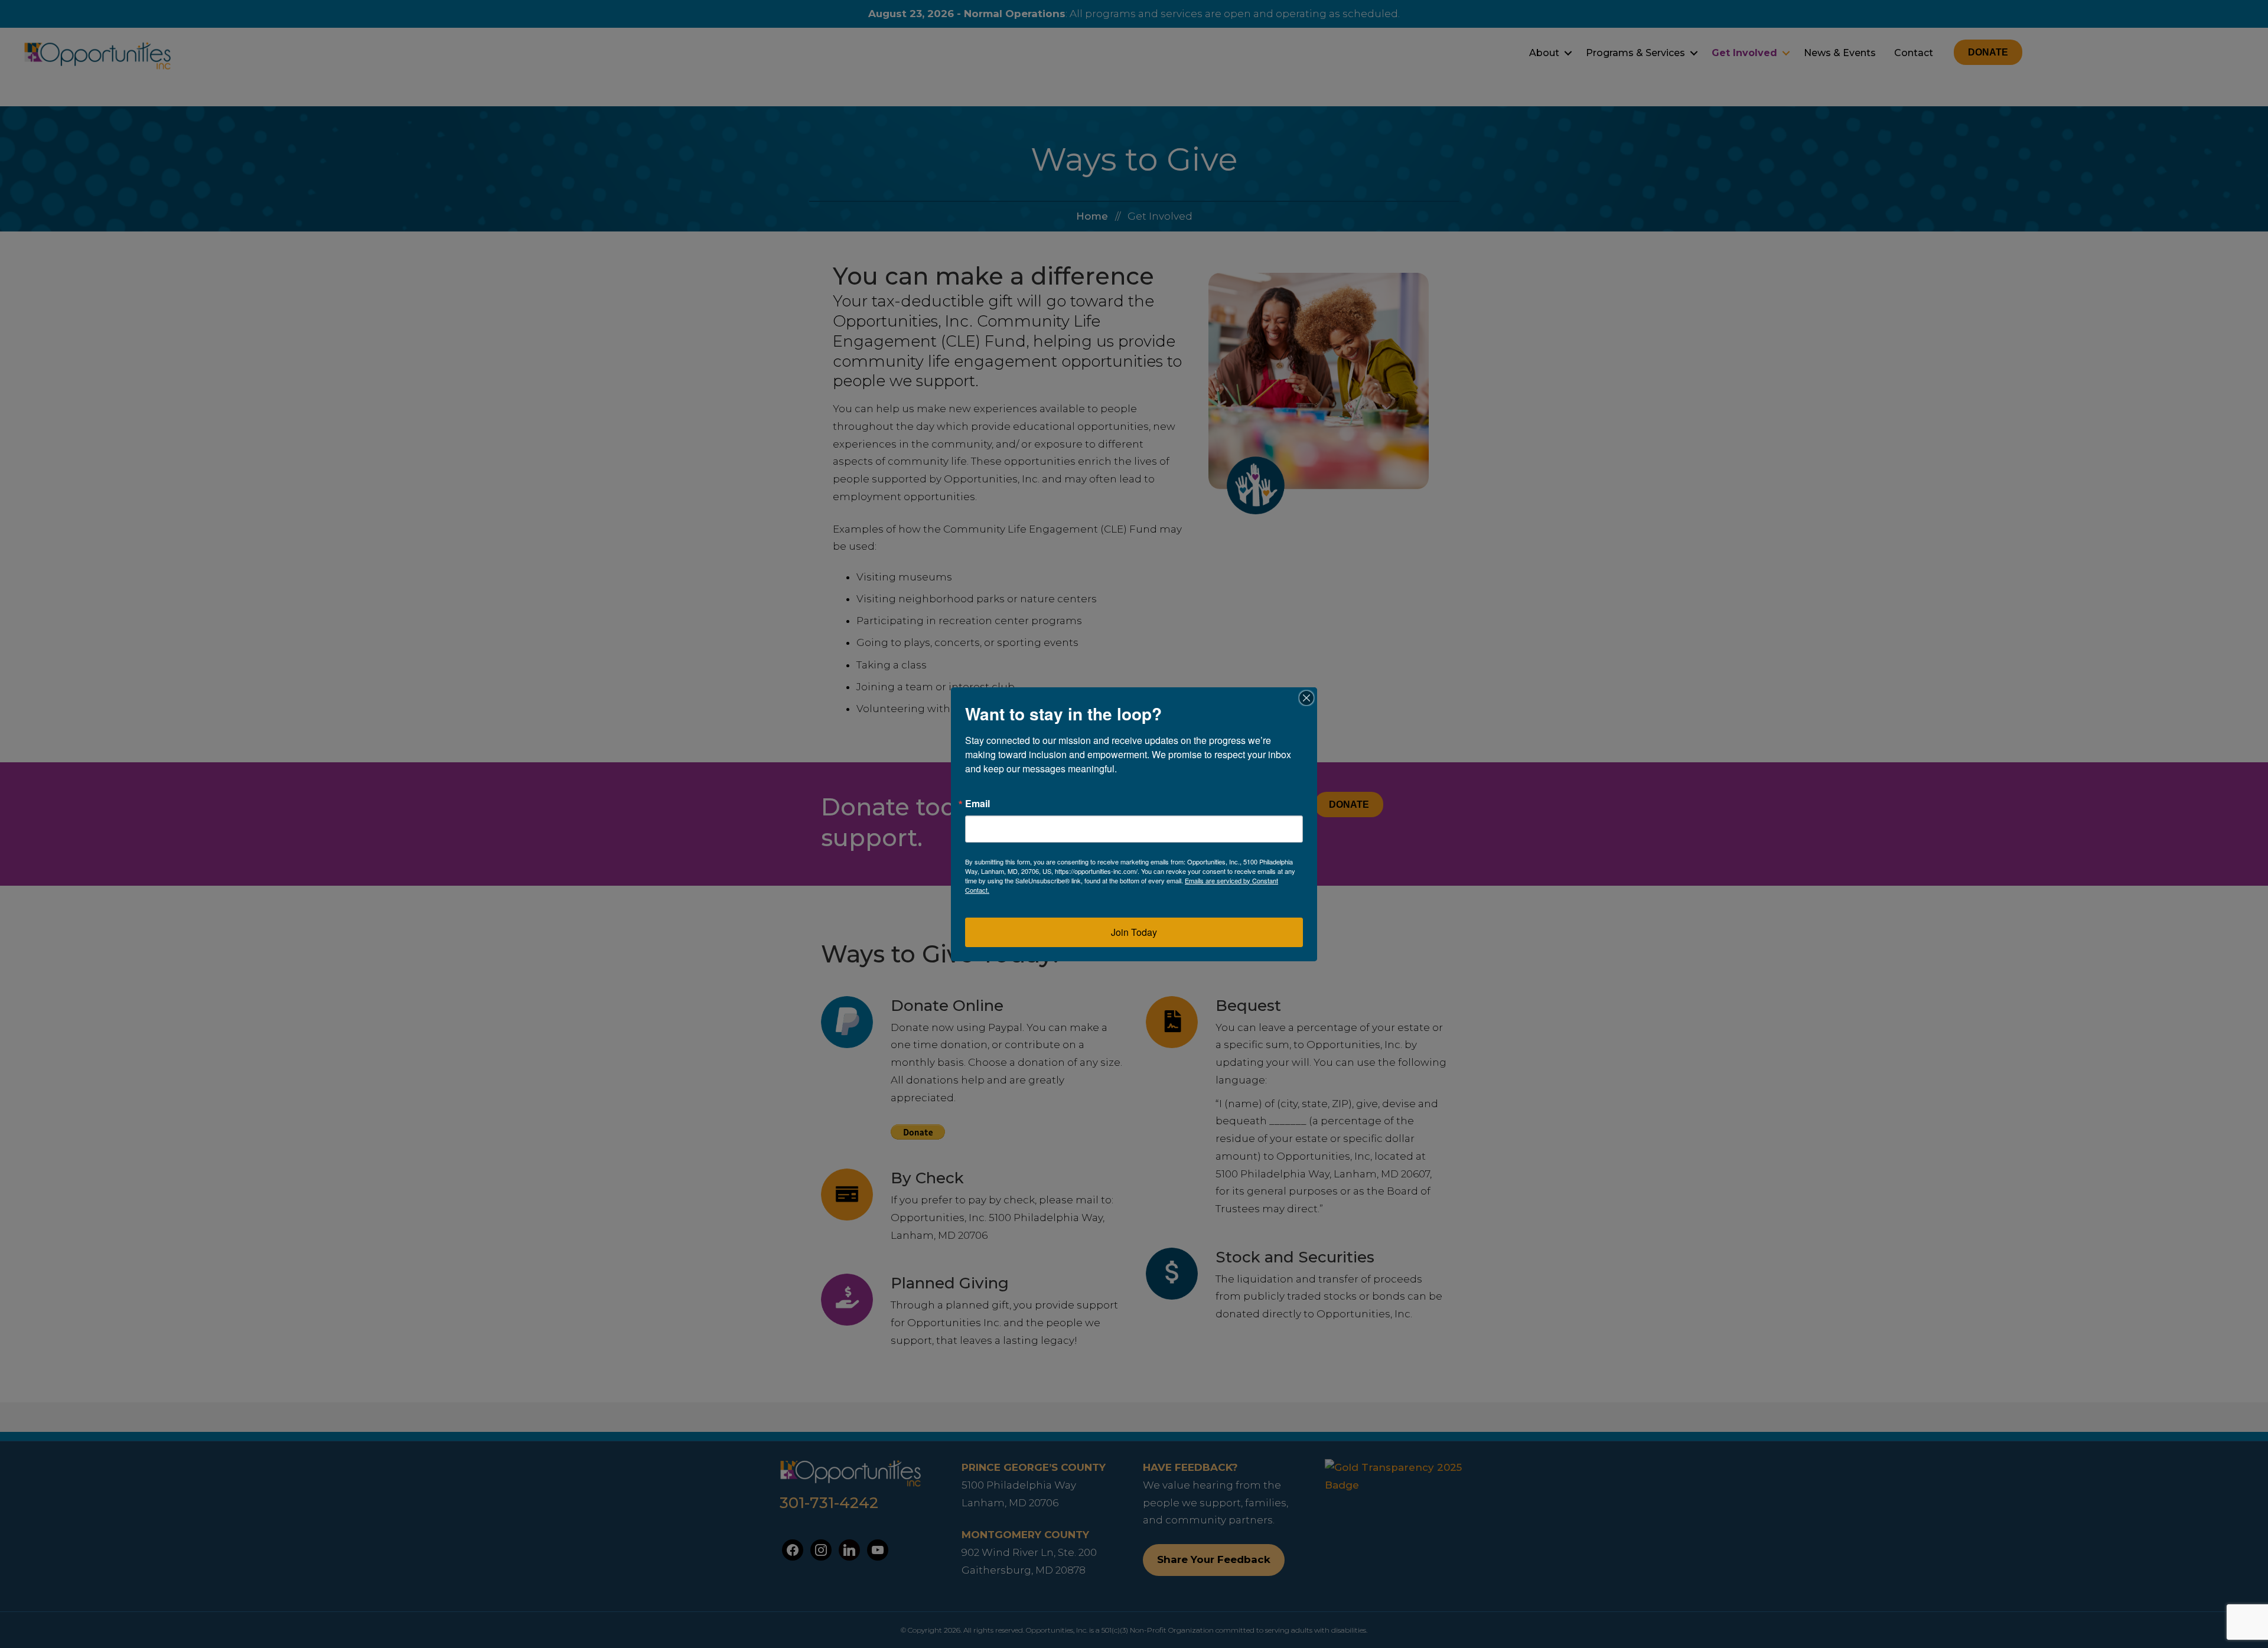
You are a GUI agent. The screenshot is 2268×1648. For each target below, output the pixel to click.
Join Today (1134, 932)
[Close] (1306, 698)
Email (977, 804)
